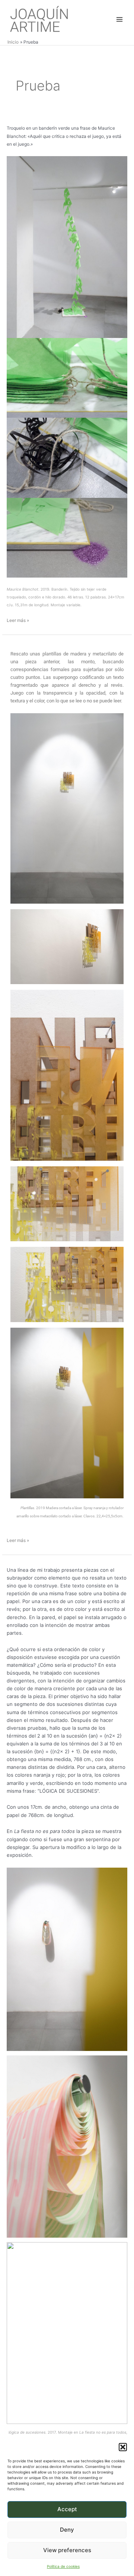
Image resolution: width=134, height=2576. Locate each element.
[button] (123, 2447)
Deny (67, 2530)
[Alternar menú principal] (119, 19)
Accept (67, 2509)
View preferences (67, 2550)
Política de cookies (63, 2566)
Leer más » (18, 620)
